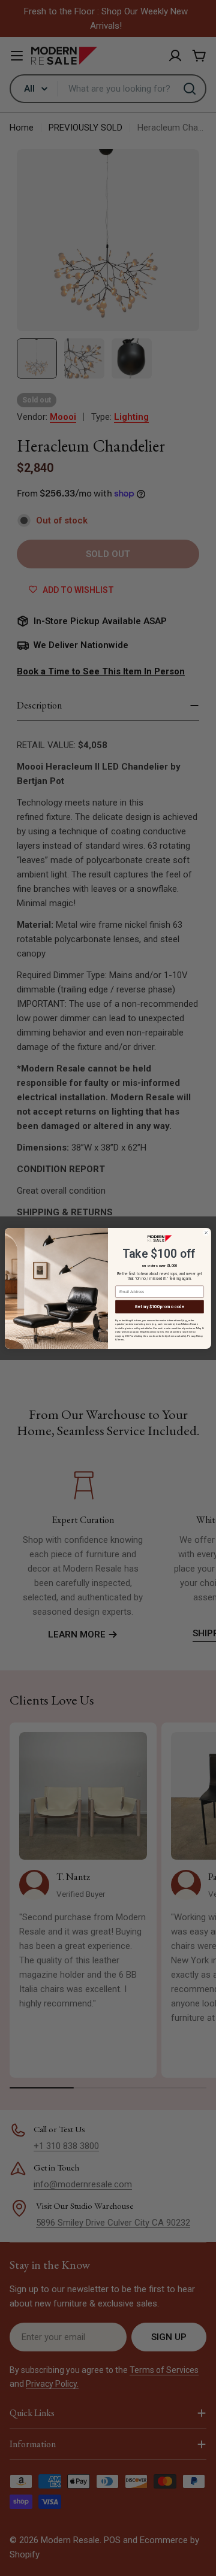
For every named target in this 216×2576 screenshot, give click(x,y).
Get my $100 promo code (160, 1306)
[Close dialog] (206, 1233)
